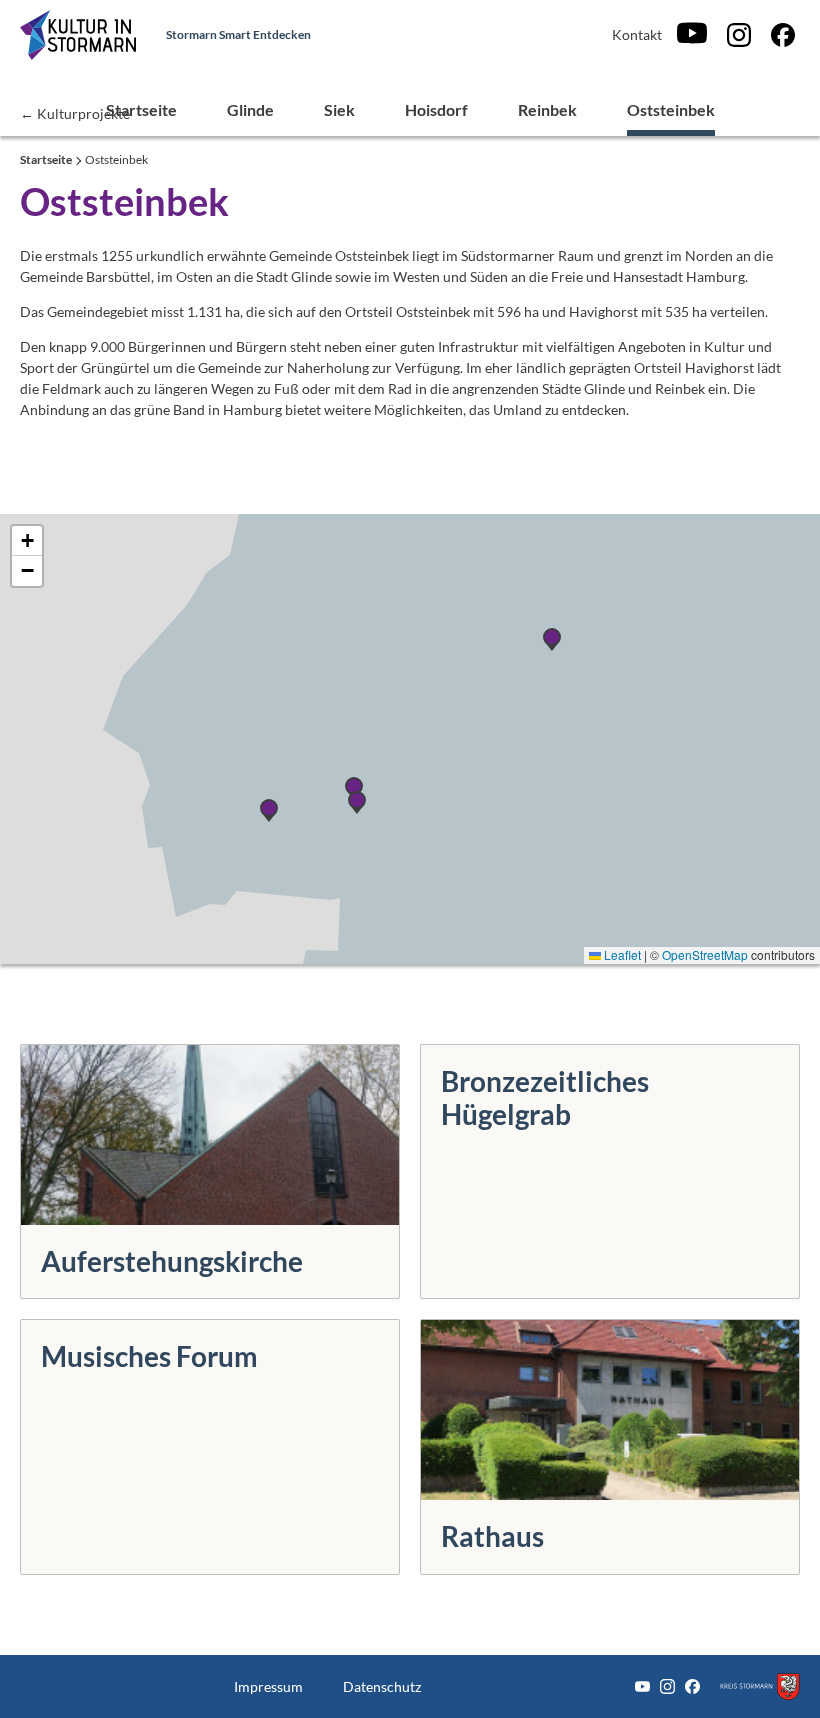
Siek (339, 109)
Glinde (250, 109)
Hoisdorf (436, 109)
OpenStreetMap (705, 954)
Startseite (141, 109)
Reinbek (547, 109)
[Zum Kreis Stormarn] (760, 1686)
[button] (27, 541)
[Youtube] (692, 34)
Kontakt (637, 34)
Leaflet (621, 954)
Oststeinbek (671, 109)
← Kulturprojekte (75, 112)
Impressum (268, 1686)
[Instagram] (739, 35)
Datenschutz (382, 1686)
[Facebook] (783, 35)
